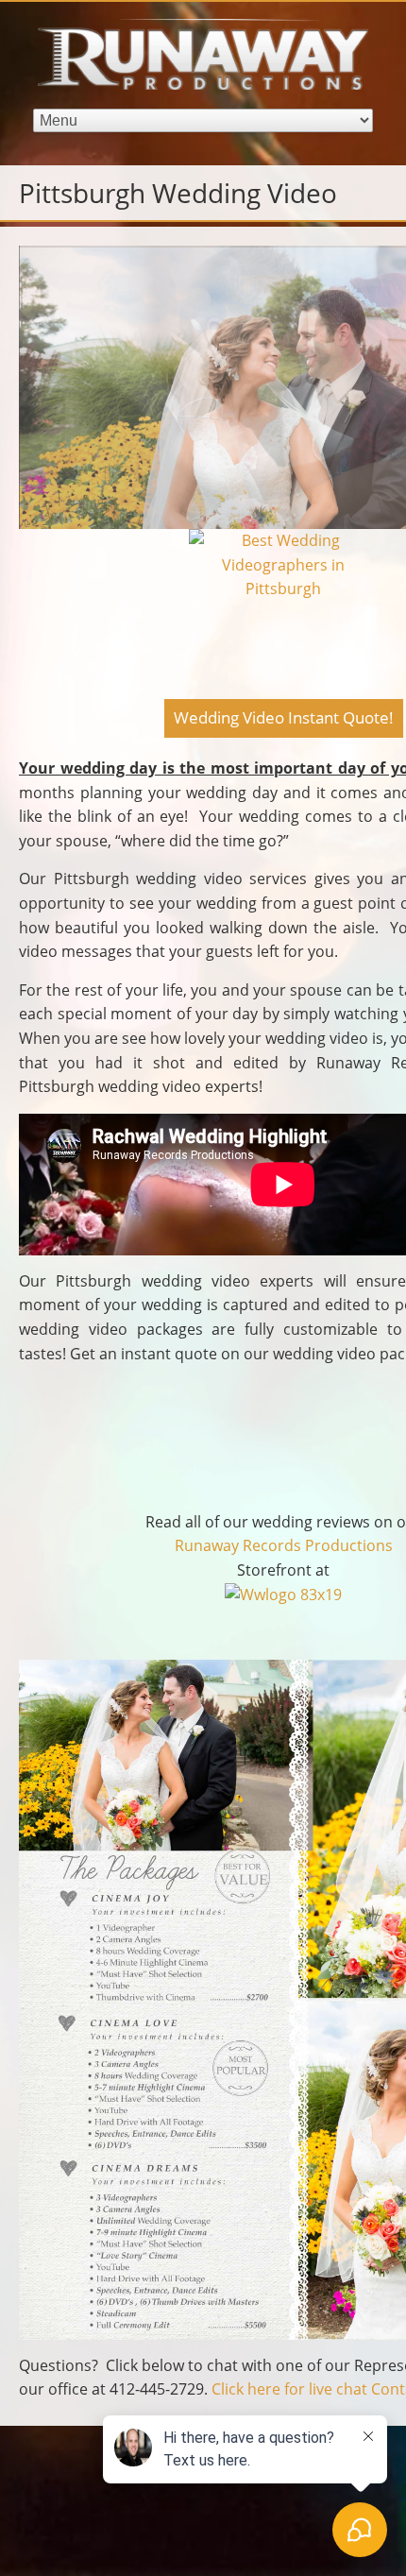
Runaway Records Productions (284, 1545)
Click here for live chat (289, 2389)
